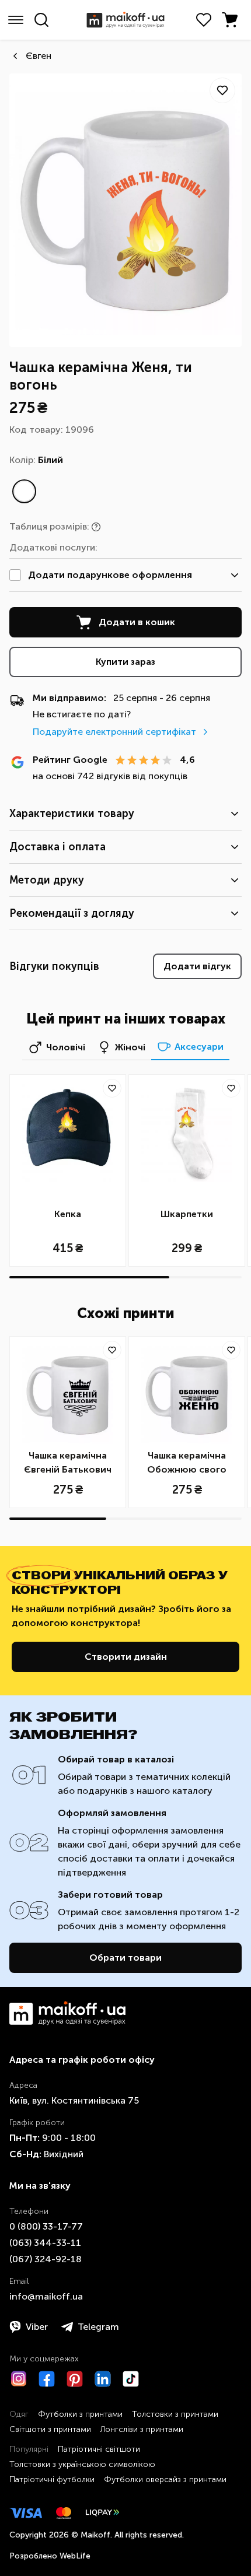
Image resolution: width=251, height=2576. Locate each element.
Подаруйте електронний (114, 732)
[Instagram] (19, 2379)
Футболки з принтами (80, 2414)
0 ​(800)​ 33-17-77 (46, 2226)
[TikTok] (131, 2379)
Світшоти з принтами (50, 2429)
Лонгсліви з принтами (142, 2429)
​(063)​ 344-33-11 (45, 2243)
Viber (37, 2327)
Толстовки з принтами (175, 2414)
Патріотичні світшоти (99, 2449)
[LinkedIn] (103, 2379)
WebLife (75, 2556)
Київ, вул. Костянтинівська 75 (74, 2100)
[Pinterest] (75, 2379)
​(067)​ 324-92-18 (46, 2259)
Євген (39, 56)
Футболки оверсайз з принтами (165, 2479)
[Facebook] (47, 2379)
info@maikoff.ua (46, 2296)
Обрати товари (125, 1958)
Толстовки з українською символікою (82, 2464)
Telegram (98, 2327)
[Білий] (24, 491)
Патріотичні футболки (52, 2479)
